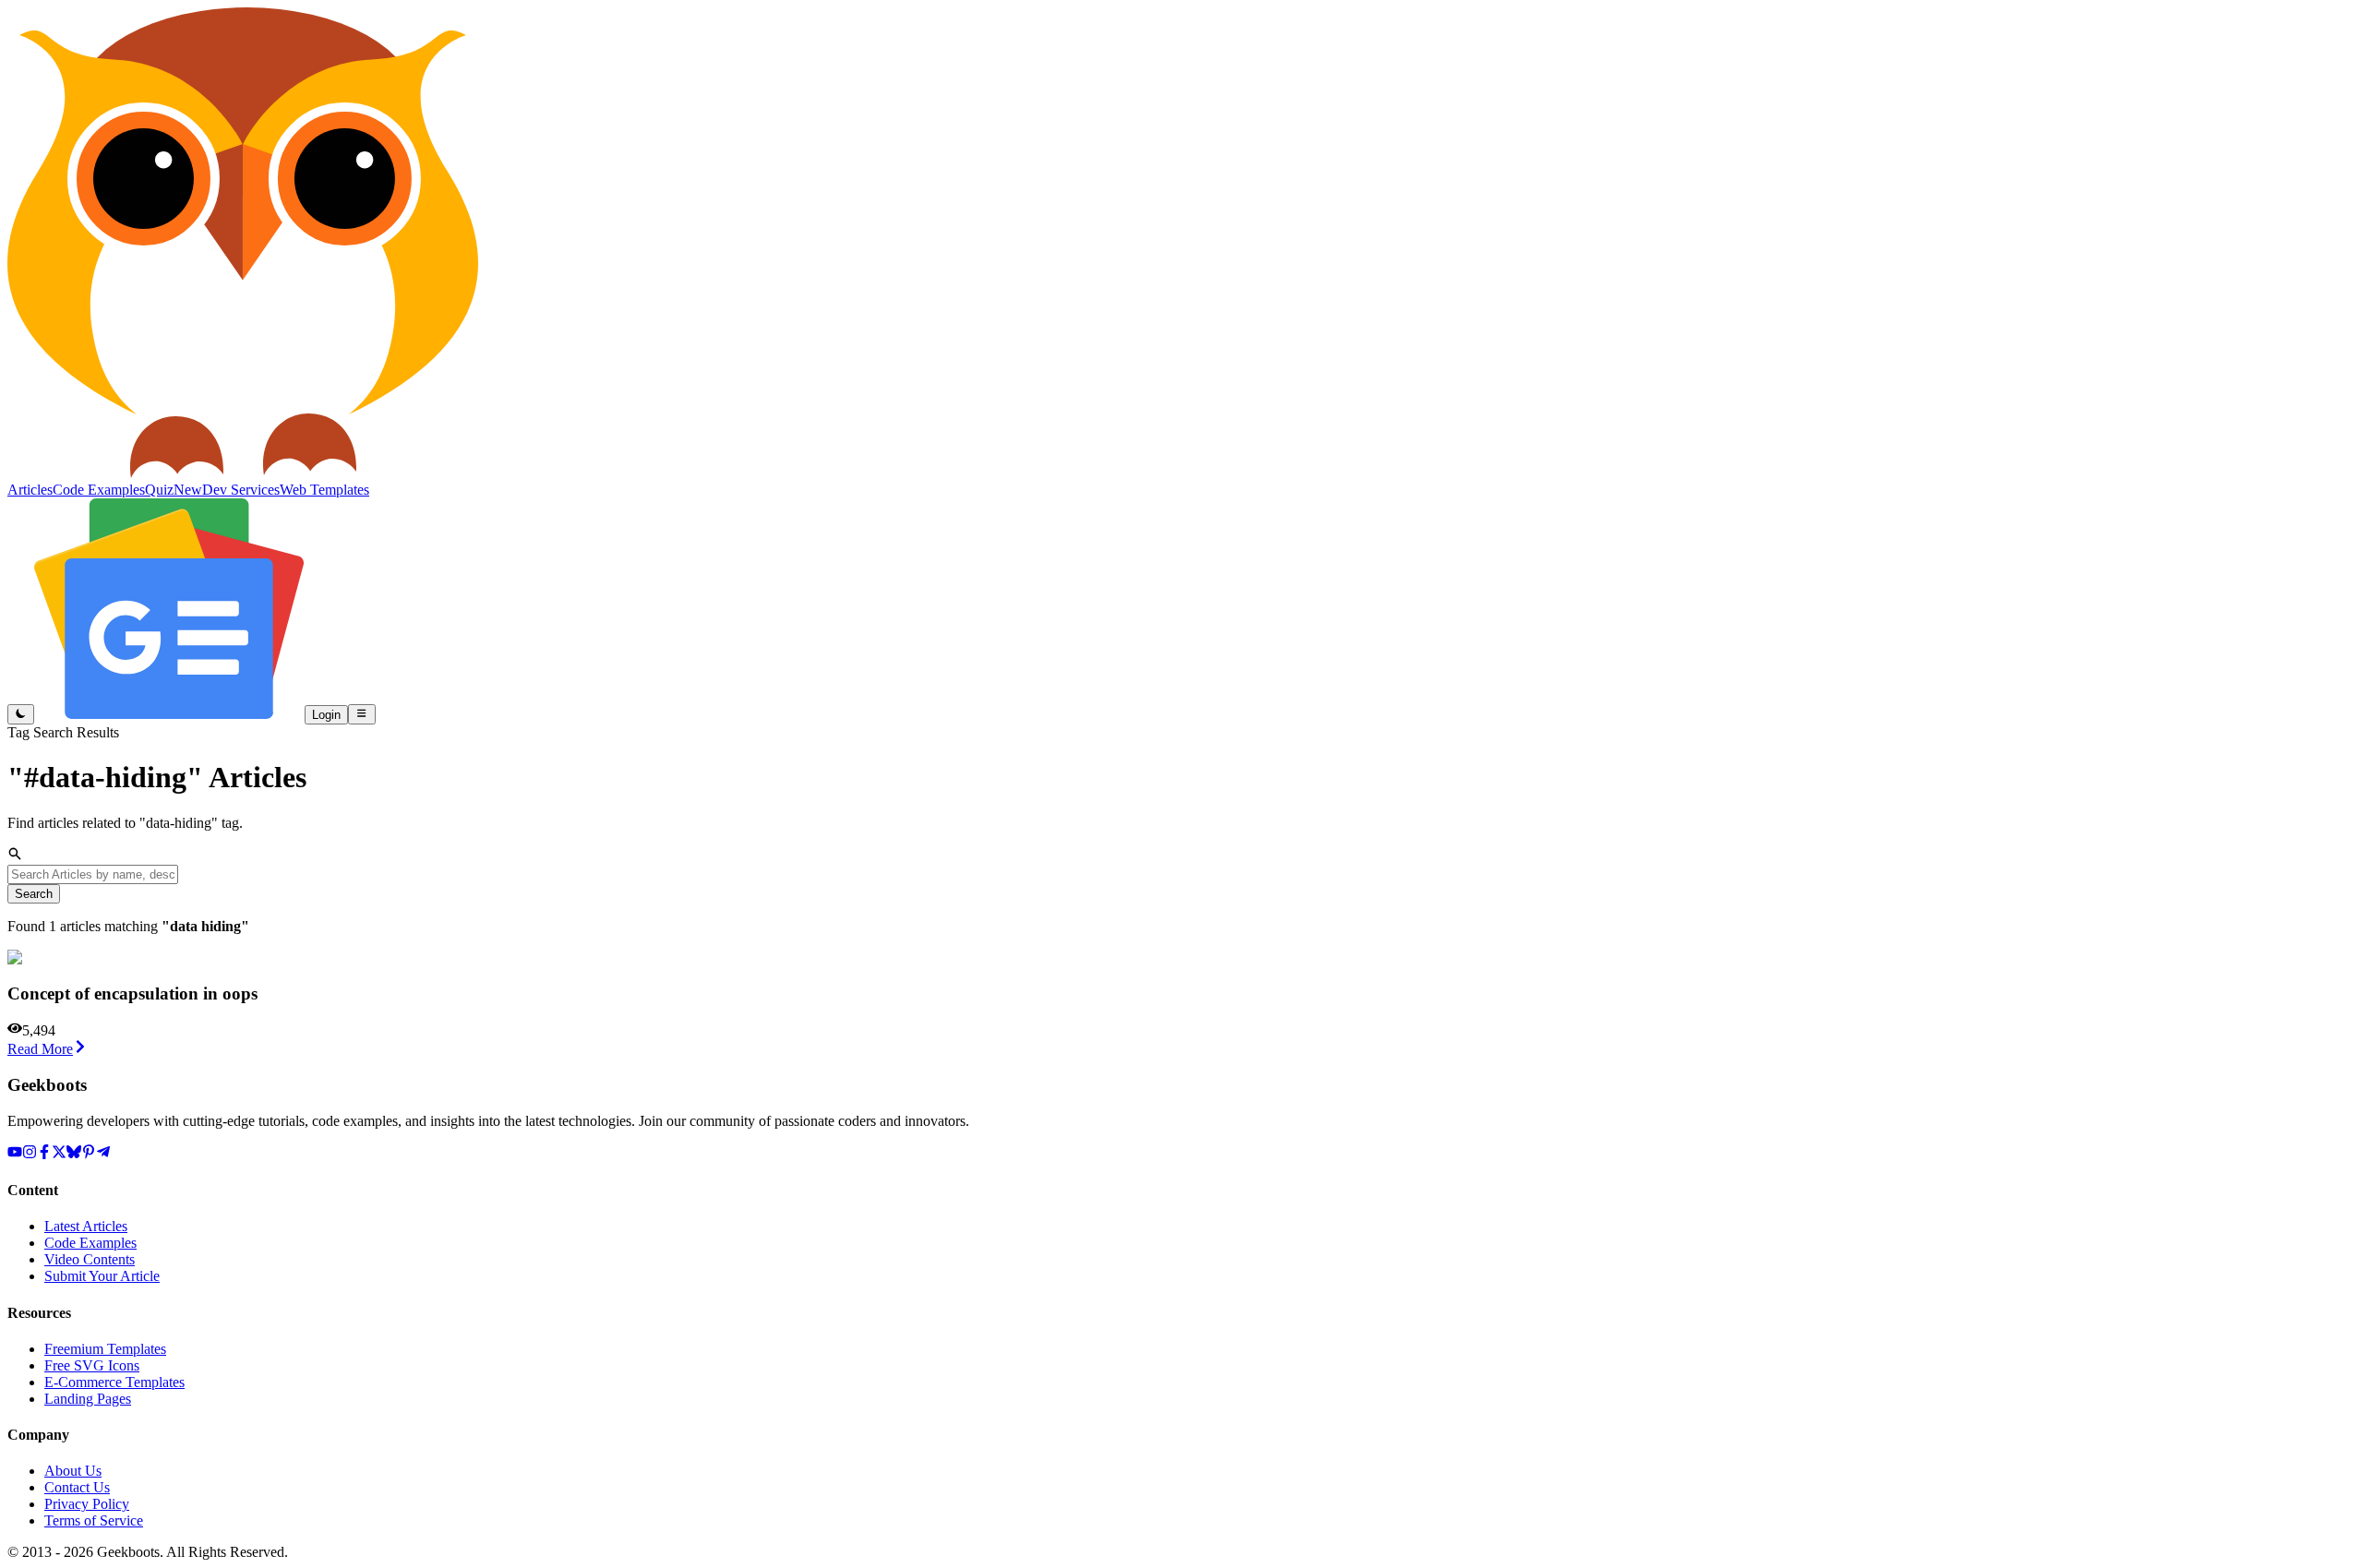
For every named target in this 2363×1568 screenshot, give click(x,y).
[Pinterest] (89, 1154)
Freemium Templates (105, 1349)
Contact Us (77, 1487)
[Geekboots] (243, 473)
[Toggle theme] (21, 714)
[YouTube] (15, 1154)
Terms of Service (94, 1520)
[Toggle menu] (361, 714)
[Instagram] (30, 1154)
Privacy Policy (87, 1504)
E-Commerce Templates (114, 1382)
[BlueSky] (74, 1154)
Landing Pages (88, 1399)
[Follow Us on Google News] (169, 714)
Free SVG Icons (92, 1365)
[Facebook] (44, 1154)
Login (326, 715)
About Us (73, 1471)
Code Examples (90, 1243)
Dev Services (241, 490)
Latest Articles (86, 1226)
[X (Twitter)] (59, 1154)
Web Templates (324, 490)
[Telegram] (103, 1154)
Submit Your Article (102, 1276)
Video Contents (90, 1259)
